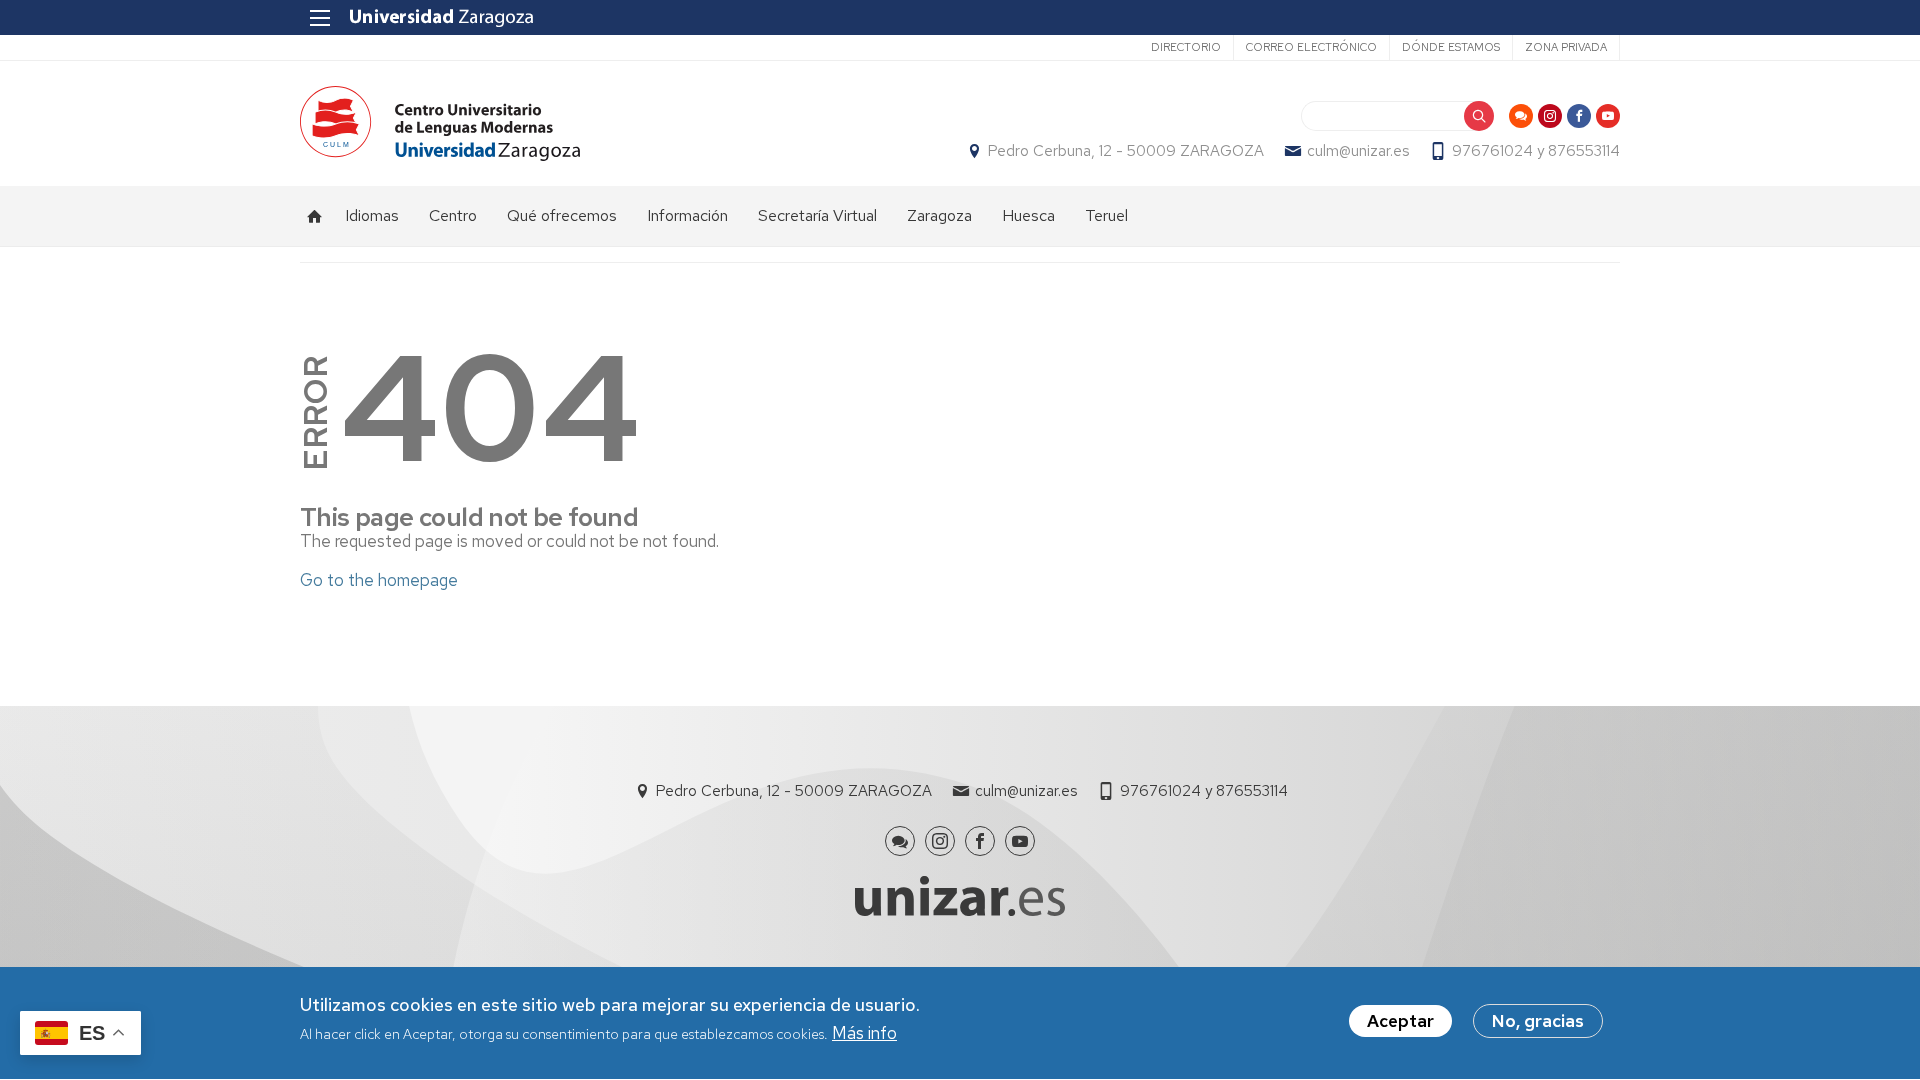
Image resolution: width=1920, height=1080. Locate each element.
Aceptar (1400, 1021)
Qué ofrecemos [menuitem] (562, 215)
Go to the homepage (379, 580)
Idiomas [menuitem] (372, 215)
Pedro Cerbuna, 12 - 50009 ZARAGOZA (1126, 151)
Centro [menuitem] (453, 215)
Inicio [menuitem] (315, 216)
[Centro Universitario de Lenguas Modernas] (440, 123)
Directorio (1186, 47)
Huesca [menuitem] (1028, 215)
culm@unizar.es (1358, 151)
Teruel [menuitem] (1106, 215)
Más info (864, 1034)
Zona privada (1566, 47)
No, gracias (1538, 1021)
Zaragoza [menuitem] (939, 215)
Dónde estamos (1451, 47)
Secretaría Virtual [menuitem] (817, 215)
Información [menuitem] (687, 215)
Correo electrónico (1311, 47)
